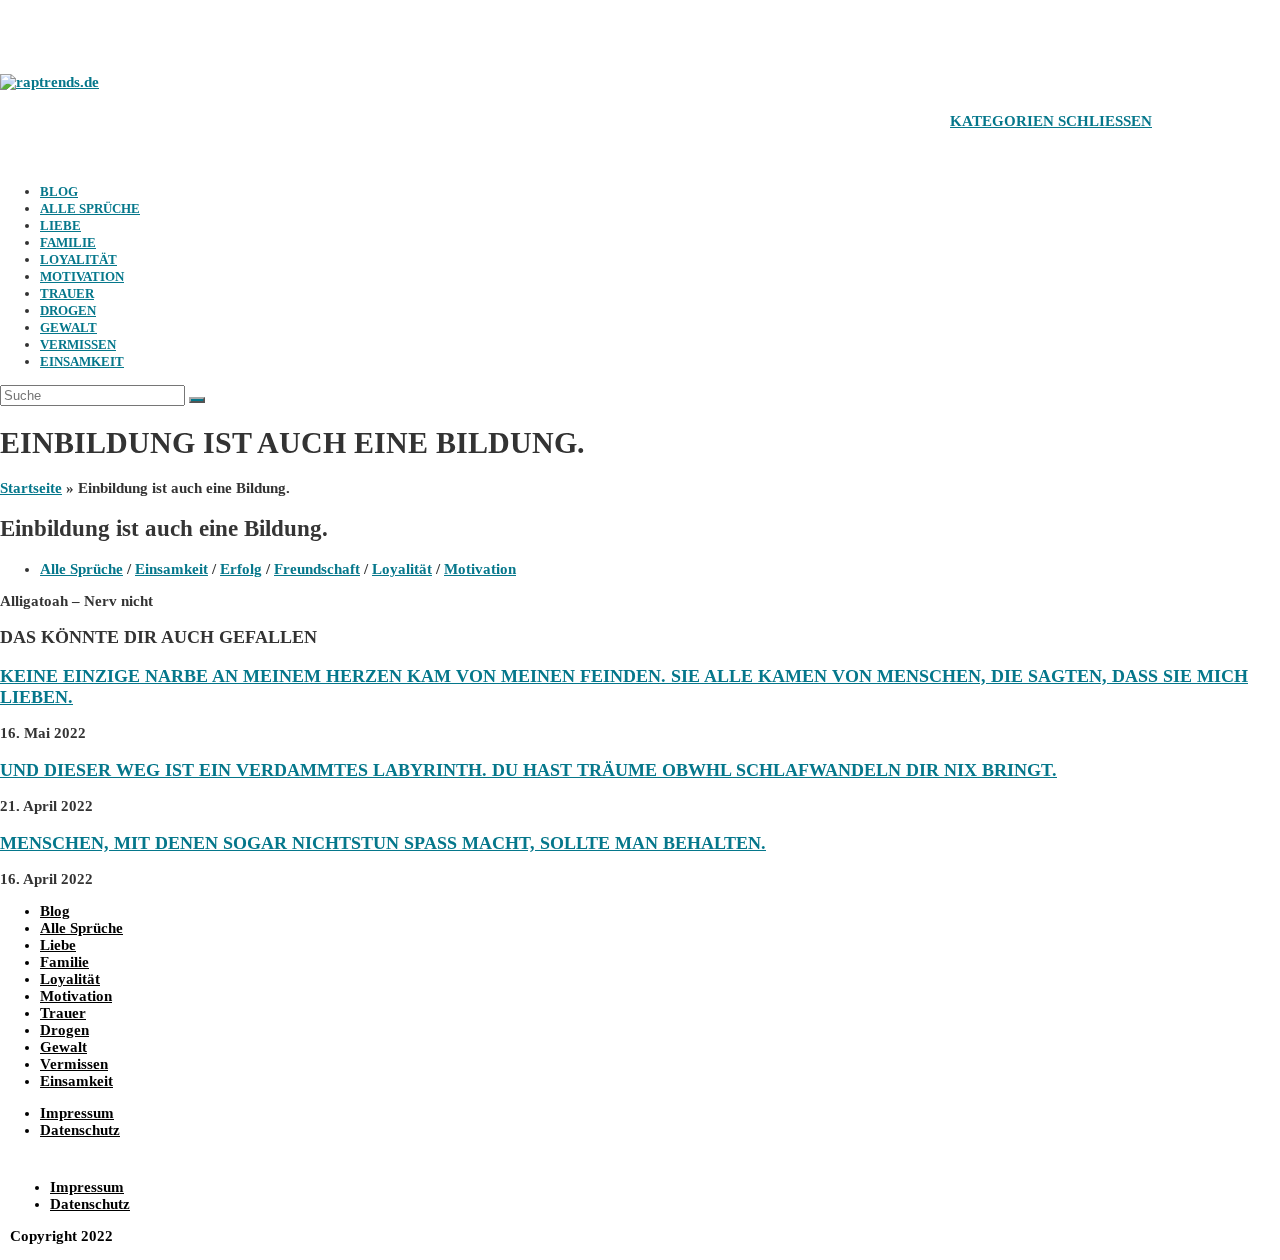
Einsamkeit (82, 361)
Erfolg (241, 569)
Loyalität (78, 259)
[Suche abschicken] (197, 400)
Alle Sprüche (90, 208)
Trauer (67, 293)
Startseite (31, 488)
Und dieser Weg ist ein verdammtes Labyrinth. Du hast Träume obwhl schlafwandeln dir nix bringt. (528, 770)
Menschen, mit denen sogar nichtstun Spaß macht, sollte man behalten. (383, 843)
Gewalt (68, 327)
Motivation (82, 276)
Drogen (68, 310)
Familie (68, 242)
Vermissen (78, 344)
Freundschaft (317, 569)
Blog (59, 191)
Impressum (77, 1113)
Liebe (60, 225)
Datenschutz (80, 1130)
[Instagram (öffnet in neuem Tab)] (65, 32)
